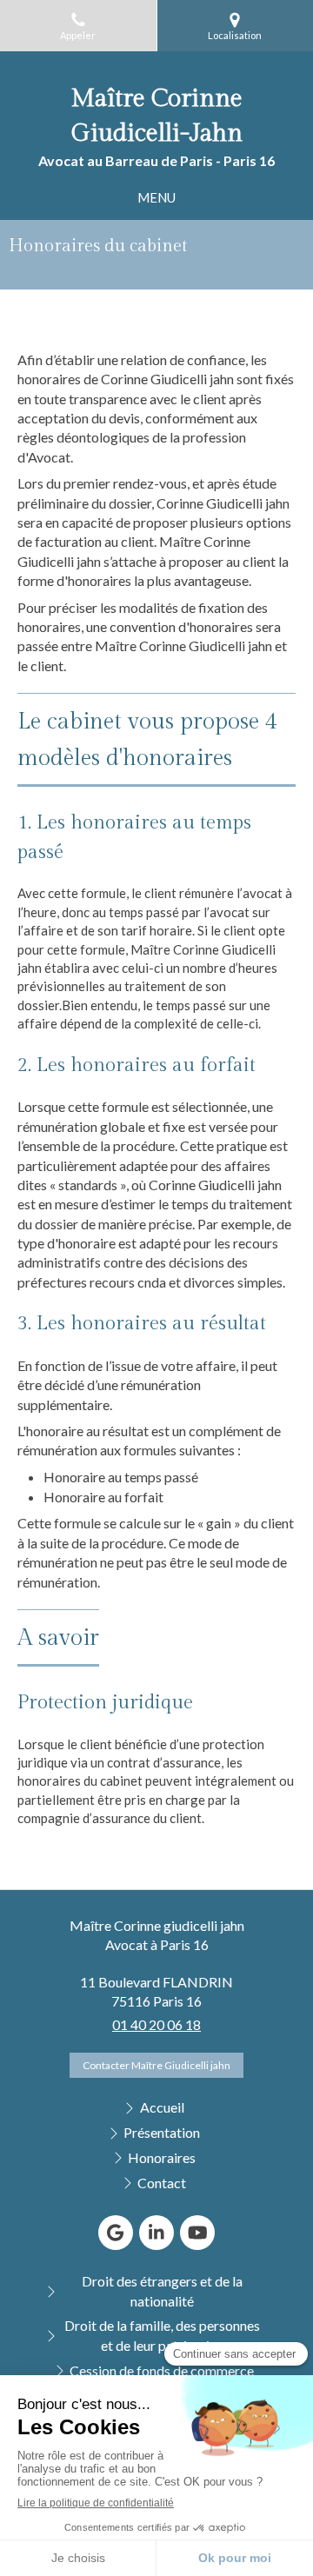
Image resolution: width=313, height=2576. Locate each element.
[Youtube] (197, 2233)
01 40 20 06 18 (156, 2024)
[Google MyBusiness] (116, 2233)
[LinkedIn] (156, 2233)
